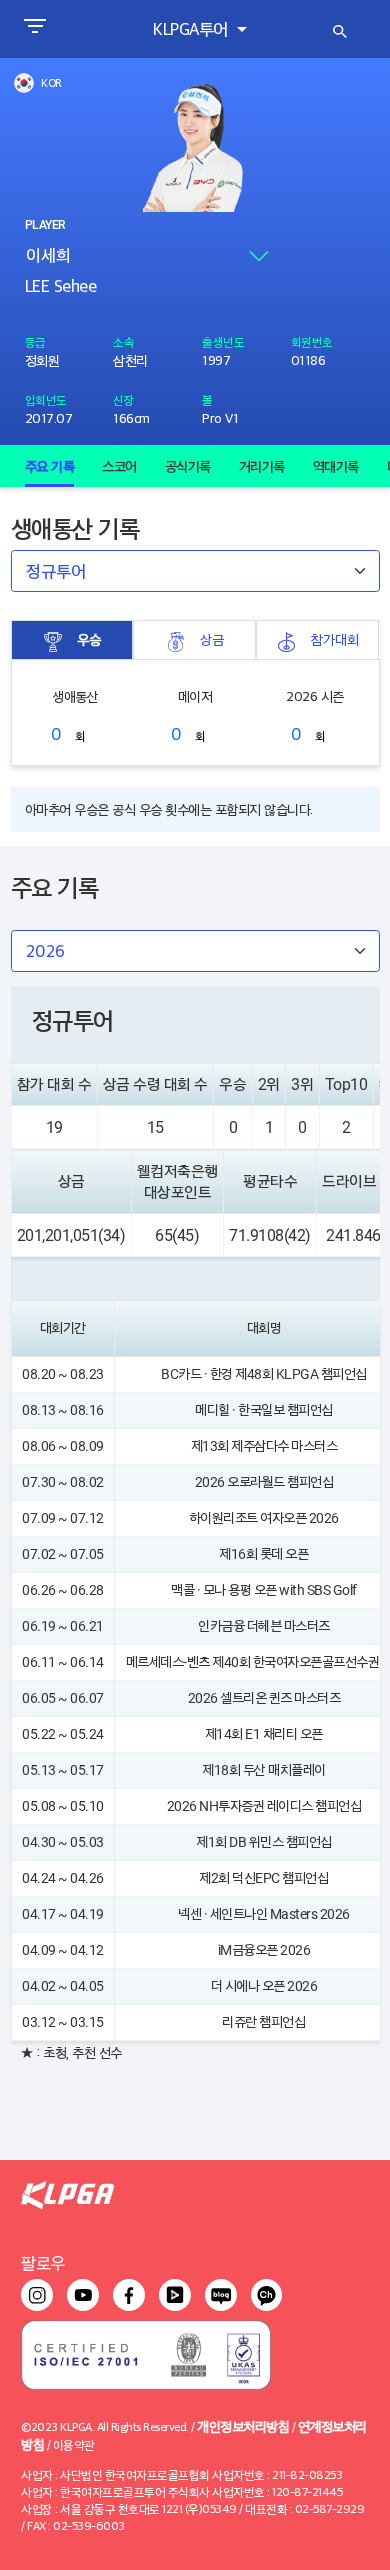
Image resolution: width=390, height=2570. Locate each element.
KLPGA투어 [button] (192, 28)
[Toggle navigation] (34, 29)
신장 (123, 399)
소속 (123, 341)
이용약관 (74, 2444)
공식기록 (188, 466)
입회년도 (46, 399)
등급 (35, 341)
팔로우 (43, 2262)
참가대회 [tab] (335, 638)
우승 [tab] (89, 638)
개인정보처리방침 (243, 2425)
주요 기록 (50, 466)
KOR (51, 82)
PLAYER (45, 225)
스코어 (119, 466)
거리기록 (262, 466)
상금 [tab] (212, 638)
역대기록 (336, 466)
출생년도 (223, 341)
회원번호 (312, 341)
